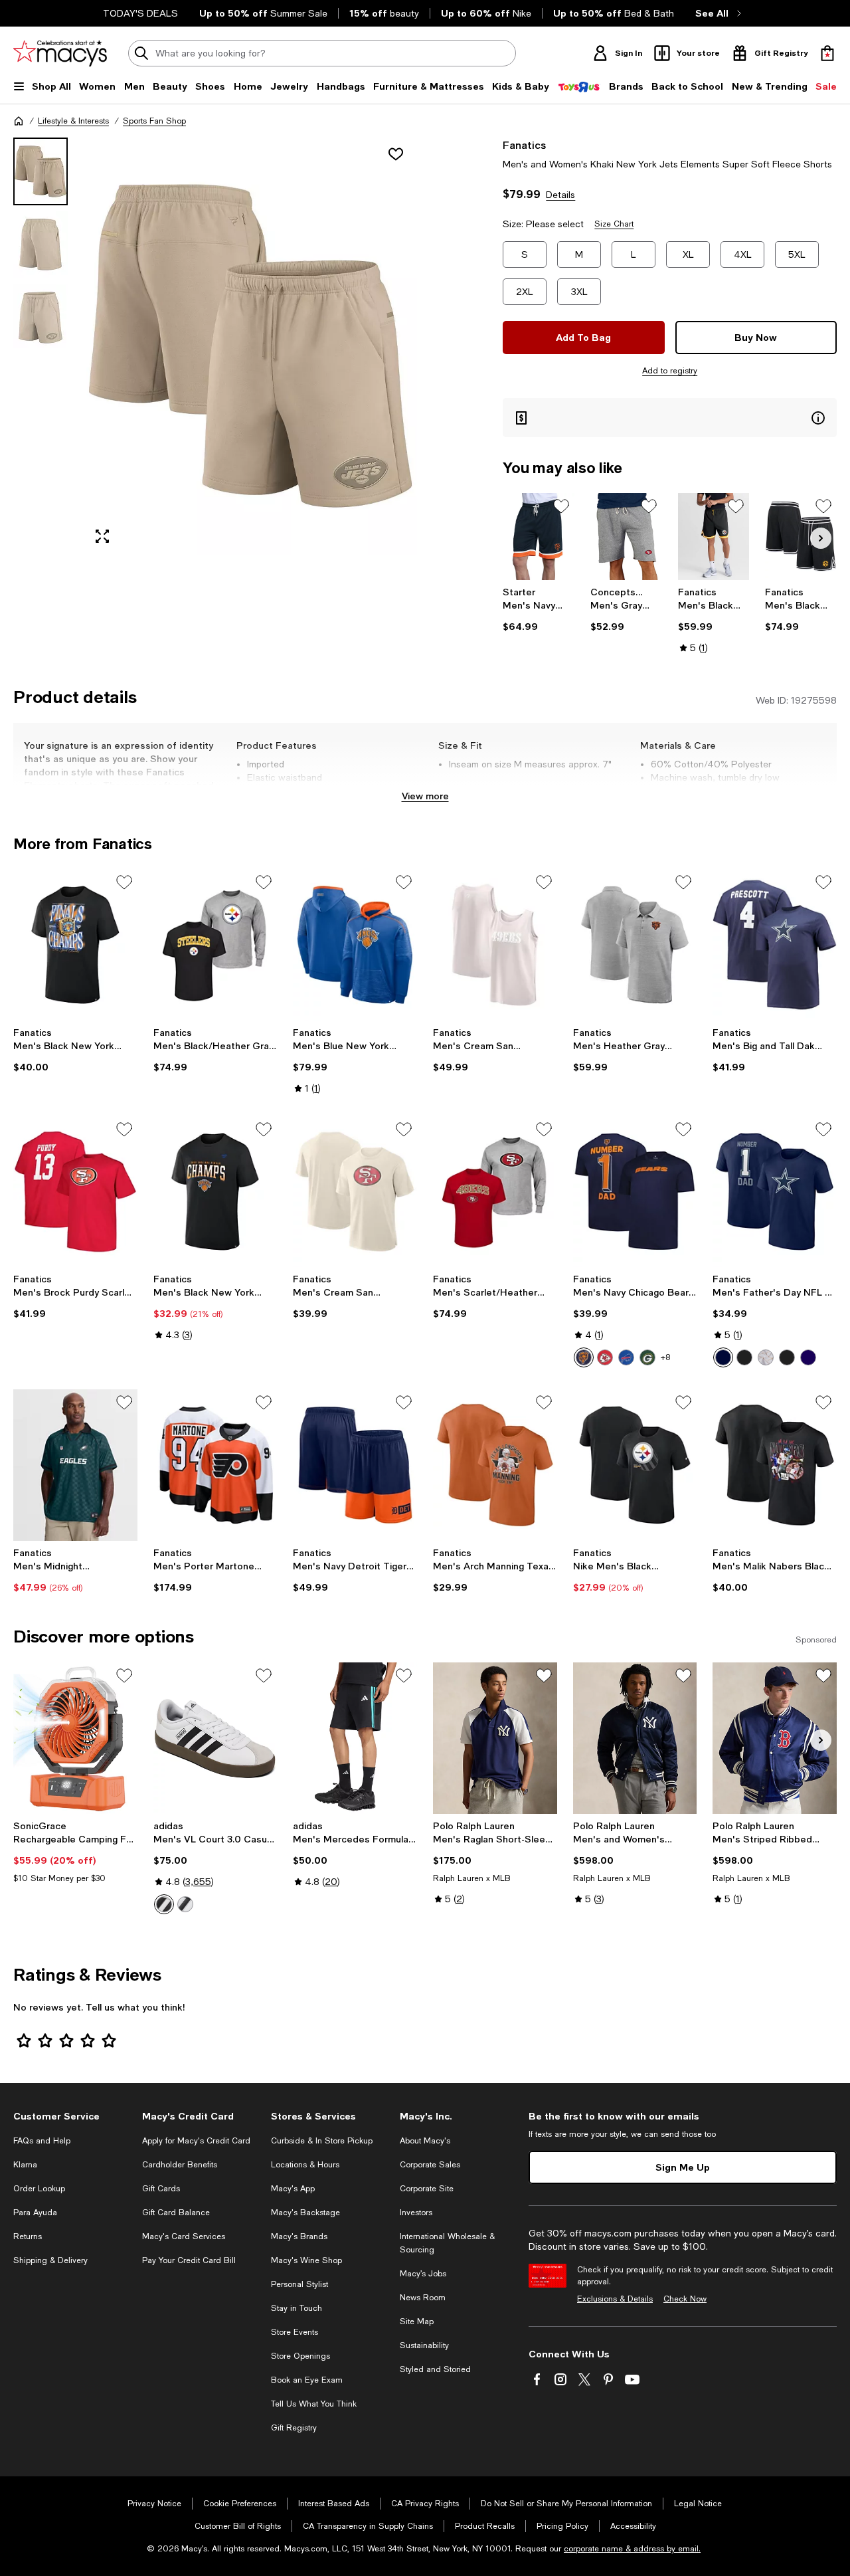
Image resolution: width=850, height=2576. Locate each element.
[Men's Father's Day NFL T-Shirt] (775, 1192)
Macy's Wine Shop (306, 2260)
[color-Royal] (626, 1357)
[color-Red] (605, 1357)
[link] (539, 609)
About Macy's (425, 2141)
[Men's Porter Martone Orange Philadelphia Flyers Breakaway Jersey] (215, 1465)
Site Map (417, 2322)
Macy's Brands (299, 2236)
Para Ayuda (35, 2213)
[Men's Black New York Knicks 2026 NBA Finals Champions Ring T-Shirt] (75, 945)
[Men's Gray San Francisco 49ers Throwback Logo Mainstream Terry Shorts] (626, 537)
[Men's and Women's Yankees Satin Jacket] (635, 1738)
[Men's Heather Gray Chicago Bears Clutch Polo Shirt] (635, 945)
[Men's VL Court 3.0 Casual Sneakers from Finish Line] (215, 1738)
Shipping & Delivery (50, 2260)
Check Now (685, 2299)
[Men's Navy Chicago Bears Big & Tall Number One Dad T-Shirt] (635, 1192)
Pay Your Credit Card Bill (189, 2260)
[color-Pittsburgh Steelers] (787, 1357)
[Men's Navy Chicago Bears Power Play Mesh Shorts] (539, 537)
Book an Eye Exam (307, 2380)
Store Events (295, 2332)
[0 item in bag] (827, 53)
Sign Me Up (683, 2167)
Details (560, 195)
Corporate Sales (430, 2165)
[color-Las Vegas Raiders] (744, 1357)
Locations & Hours (305, 2165)
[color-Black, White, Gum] (185, 1904)
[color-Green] (647, 1357)
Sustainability (424, 2345)
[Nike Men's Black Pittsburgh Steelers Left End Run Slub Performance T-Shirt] (635, 1465)
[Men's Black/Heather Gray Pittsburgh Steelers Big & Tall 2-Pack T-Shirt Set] (215, 945)
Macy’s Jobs (423, 2274)
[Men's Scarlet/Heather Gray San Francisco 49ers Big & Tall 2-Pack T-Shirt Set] (495, 1192)
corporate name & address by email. (632, 2549)
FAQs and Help (42, 2141)
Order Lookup (39, 2189)
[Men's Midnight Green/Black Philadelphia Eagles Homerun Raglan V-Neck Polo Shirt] (75, 1465)
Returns (28, 2236)
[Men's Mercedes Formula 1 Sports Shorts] (355, 1738)
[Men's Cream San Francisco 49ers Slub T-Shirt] (355, 1192)
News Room (423, 2298)
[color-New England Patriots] (808, 1357)
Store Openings (300, 2356)
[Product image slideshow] (250, 346)
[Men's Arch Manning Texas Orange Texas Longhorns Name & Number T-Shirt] (495, 1465)
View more (425, 796)
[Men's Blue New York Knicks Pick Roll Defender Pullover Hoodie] (355, 945)
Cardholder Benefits (180, 2165)
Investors (416, 2213)
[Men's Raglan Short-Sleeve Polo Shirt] (495, 1738)
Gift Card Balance (176, 2213)
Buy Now (756, 337)
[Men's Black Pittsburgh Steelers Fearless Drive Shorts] (714, 537)
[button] (215, 346)
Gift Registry (294, 2428)
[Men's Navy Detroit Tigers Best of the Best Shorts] (355, 1465)
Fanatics (524, 145)
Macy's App (293, 2189)
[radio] (584, 1357)
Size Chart (614, 224)
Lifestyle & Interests (73, 121)
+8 (665, 1357)
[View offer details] (670, 418)
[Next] (821, 538)
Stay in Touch (297, 2308)
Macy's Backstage (305, 2213)
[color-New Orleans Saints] (766, 1357)
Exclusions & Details (615, 2299)
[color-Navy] (584, 1357)
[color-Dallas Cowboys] (723, 1357)
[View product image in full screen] (102, 536)
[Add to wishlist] (396, 154)
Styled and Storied (435, 2369)
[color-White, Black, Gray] (164, 1904)
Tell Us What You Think (314, 2404)
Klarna (25, 2165)
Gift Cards (161, 2189)
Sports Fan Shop (154, 121)
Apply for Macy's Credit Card (196, 2141)
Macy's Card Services (184, 2236)
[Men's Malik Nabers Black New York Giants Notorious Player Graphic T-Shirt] (775, 1465)
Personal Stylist (299, 2284)
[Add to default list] (561, 506)
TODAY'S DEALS (140, 13)
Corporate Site (427, 2189)
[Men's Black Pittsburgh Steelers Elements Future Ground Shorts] (801, 537)
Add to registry (670, 371)
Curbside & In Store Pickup (322, 2141)
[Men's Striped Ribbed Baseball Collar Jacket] (775, 1738)
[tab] (41, 171)
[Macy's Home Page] (60, 53)
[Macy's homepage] (19, 121)
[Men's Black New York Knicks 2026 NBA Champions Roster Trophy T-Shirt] (215, 1192)
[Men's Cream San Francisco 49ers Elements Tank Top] (495, 945)
